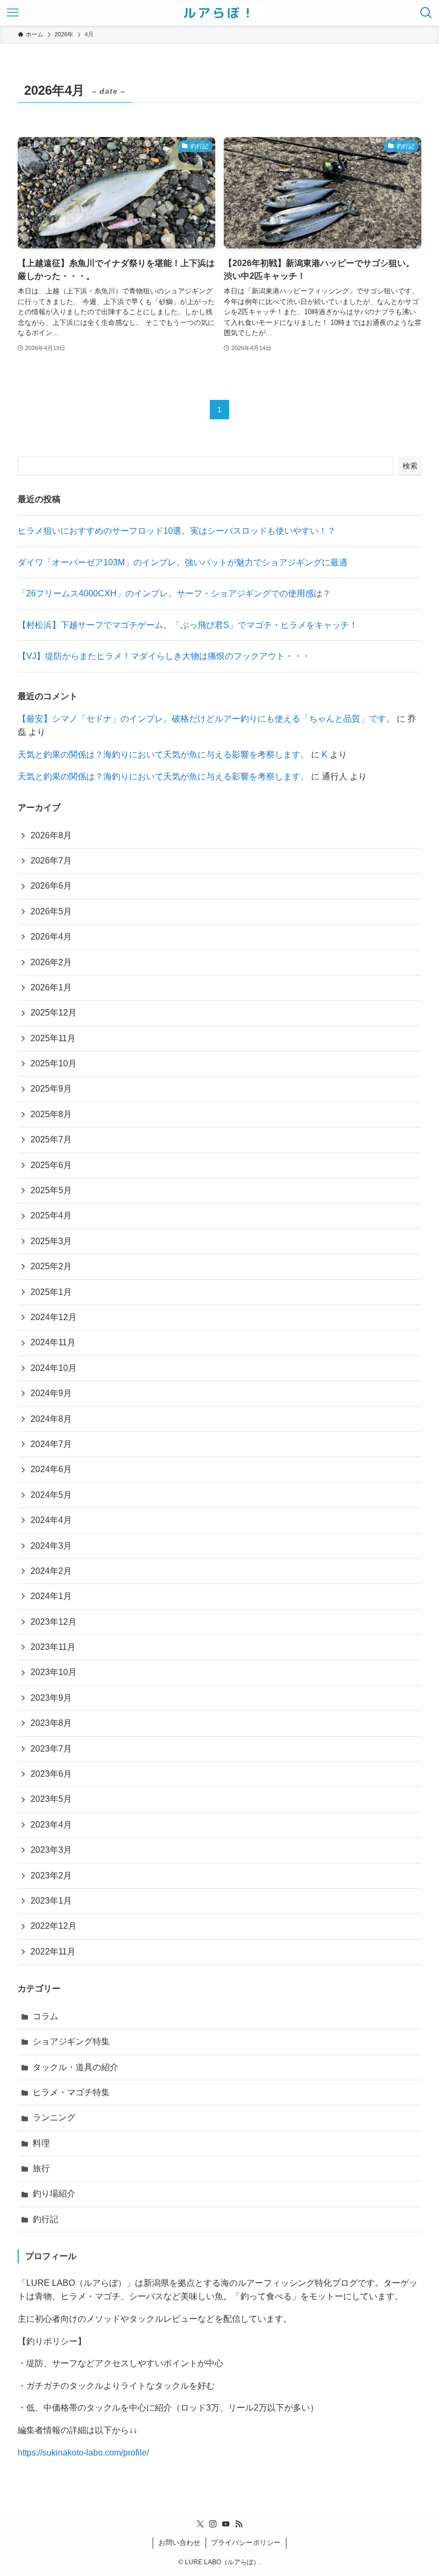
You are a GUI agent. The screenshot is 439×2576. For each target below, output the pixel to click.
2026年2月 (51, 962)
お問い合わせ (179, 2543)
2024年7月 (51, 1444)
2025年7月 (51, 1139)
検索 (410, 466)
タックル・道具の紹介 (75, 2067)
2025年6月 (51, 1165)
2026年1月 (51, 987)
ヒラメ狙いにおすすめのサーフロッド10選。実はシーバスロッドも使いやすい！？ (177, 531)
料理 (41, 2143)
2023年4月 (51, 1825)
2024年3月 (51, 1546)
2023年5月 (51, 1799)
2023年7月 (51, 1749)
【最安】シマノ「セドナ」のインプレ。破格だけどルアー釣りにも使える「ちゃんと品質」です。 (206, 719)
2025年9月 (51, 1089)
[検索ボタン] (426, 13)
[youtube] (226, 2524)
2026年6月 (51, 886)
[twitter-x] (200, 2524)
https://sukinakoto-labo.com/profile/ (83, 2453)
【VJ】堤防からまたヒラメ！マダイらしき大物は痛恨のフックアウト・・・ (164, 656)
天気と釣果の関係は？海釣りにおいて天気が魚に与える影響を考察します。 (163, 755)
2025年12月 (54, 1013)
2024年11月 (53, 1342)
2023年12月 (54, 1622)
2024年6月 (51, 1469)
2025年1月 (51, 1292)
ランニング (54, 2117)
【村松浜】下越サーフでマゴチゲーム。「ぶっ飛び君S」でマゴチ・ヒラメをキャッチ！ (188, 625)
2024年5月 (51, 1495)
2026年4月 (51, 937)
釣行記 (46, 2219)
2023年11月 (53, 1647)
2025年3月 (51, 1241)
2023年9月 (51, 1698)
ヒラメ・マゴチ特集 (71, 2092)
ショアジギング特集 (71, 2041)
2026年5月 (51, 911)
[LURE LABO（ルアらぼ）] (219, 13)
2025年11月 (53, 1038)
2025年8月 (51, 1114)
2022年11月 (53, 1952)
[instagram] (213, 2524)
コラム (46, 2016)
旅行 (41, 2168)
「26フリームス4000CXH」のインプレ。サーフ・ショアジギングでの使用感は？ (174, 593)
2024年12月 (54, 1317)
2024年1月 (51, 1596)
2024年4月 (51, 1520)
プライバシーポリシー (246, 2543)
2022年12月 (54, 1926)
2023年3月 (51, 1850)
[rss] (239, 2524)
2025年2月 (51, 1266)
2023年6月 (51, 1774)
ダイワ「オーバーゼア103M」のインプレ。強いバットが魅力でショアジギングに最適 (183, 562)
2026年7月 (51, 861)
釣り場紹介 (54, 2194)
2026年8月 (51, 835)
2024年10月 (54, 1368)
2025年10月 (54, 1063)
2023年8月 (51, 1723)
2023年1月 (51, 1901)
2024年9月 (51, 1393)
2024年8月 (51, 1419)
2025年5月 (51, 1190)
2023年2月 (51, 1876)
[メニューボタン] (13, 13)
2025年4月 (51, 1215)
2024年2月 (51, 1571)
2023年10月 (54, 1672)
